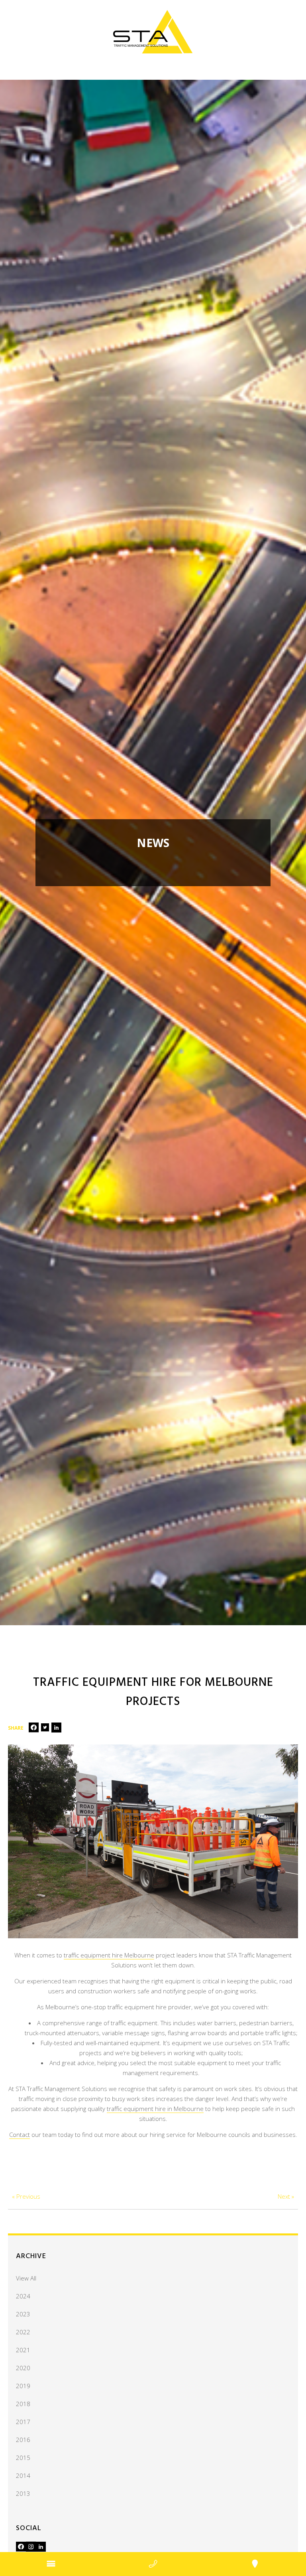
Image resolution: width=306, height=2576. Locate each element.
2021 (23, 2350)
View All (26, 2278)
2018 (23, 2404)
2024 (23, 2296)
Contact (20, 2135)
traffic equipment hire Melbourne (109, 1955)
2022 (23, 2332)
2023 (23, 2314)
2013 (23, 2493)
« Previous (26, 2196)
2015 (23, 2458)
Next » (286, 2196)
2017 (23, 2422)
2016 (23, 2440)
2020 (23, 2368)
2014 (23, 2475)
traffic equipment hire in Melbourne (155, 2109)
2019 (23, 2386)
